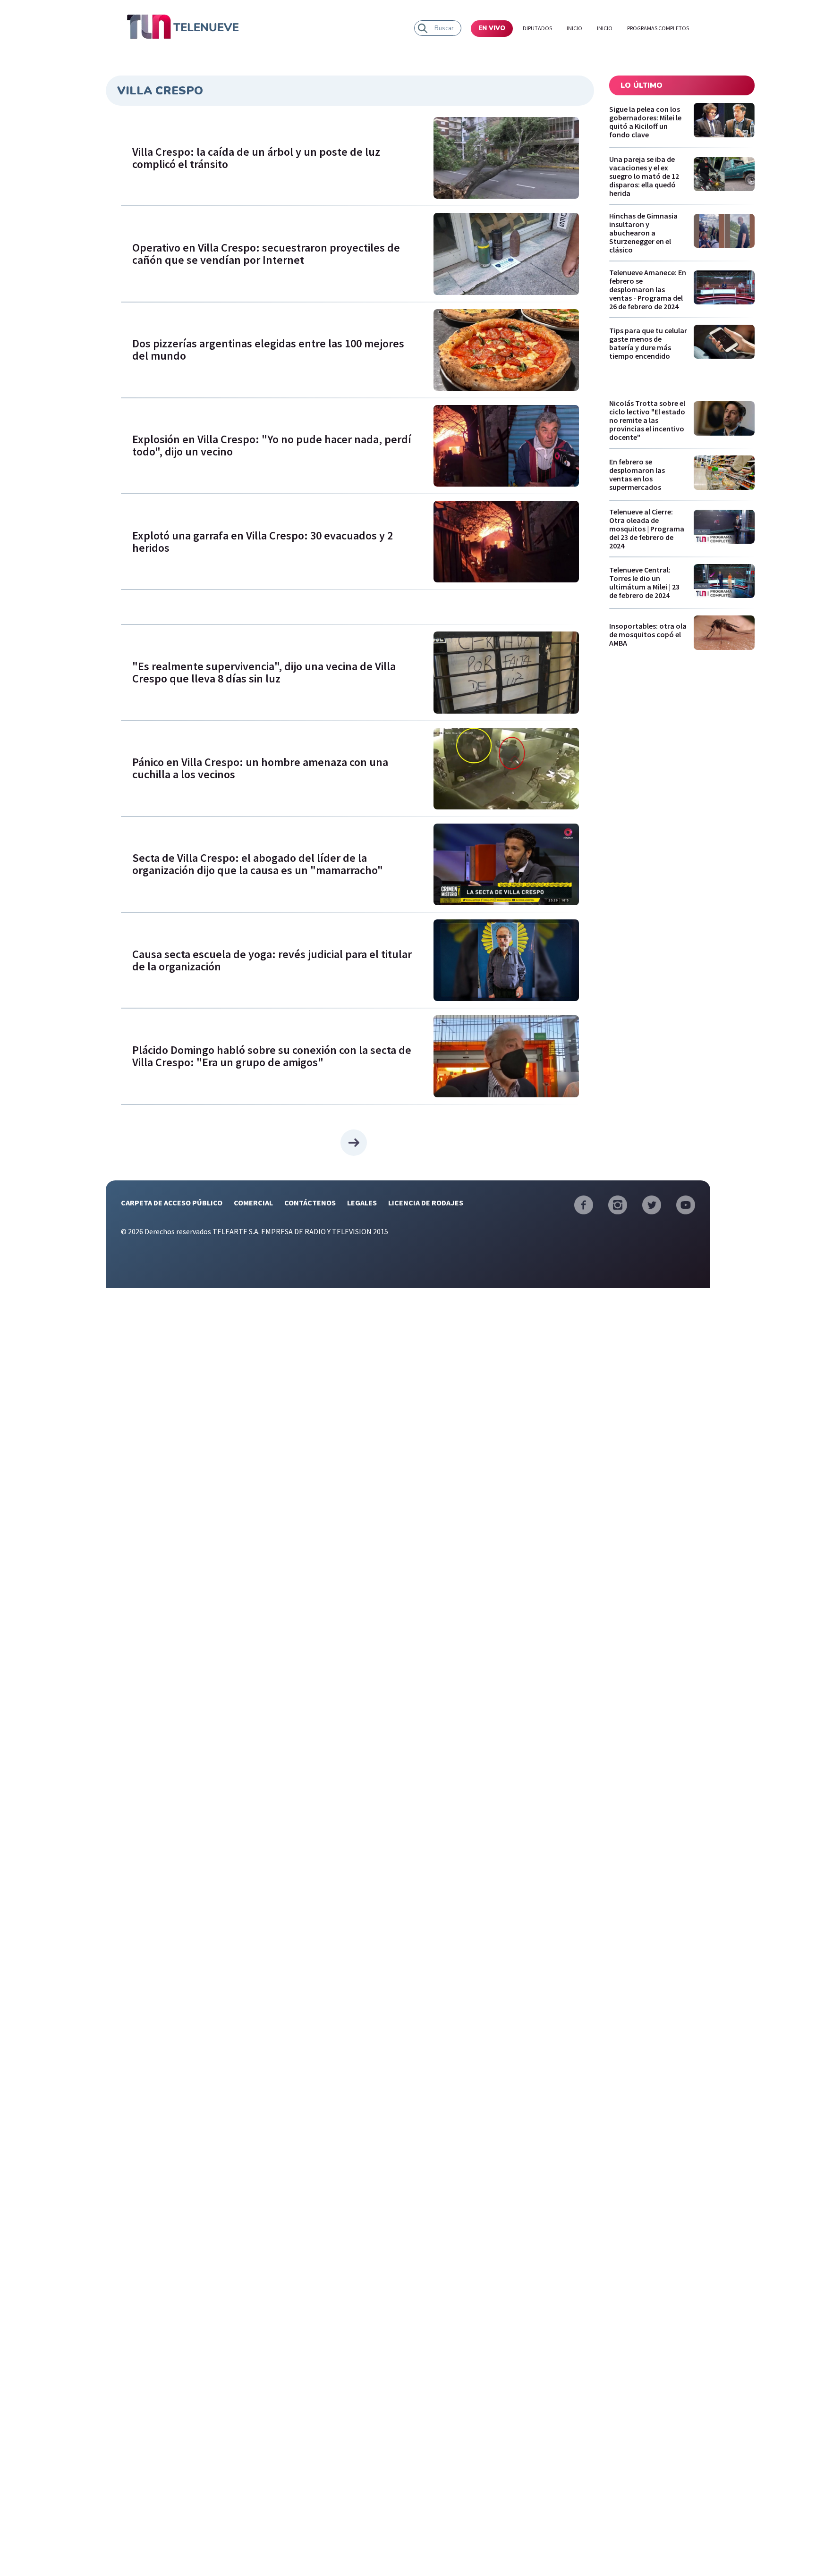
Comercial (253, 1203)
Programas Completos (658, 28)
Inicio (574, 28)
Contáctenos (310, 1203)
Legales (362, 1203)
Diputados (537, 28)
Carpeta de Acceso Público (172, 1203)
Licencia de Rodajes (426, 1203)
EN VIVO (492, 28)
